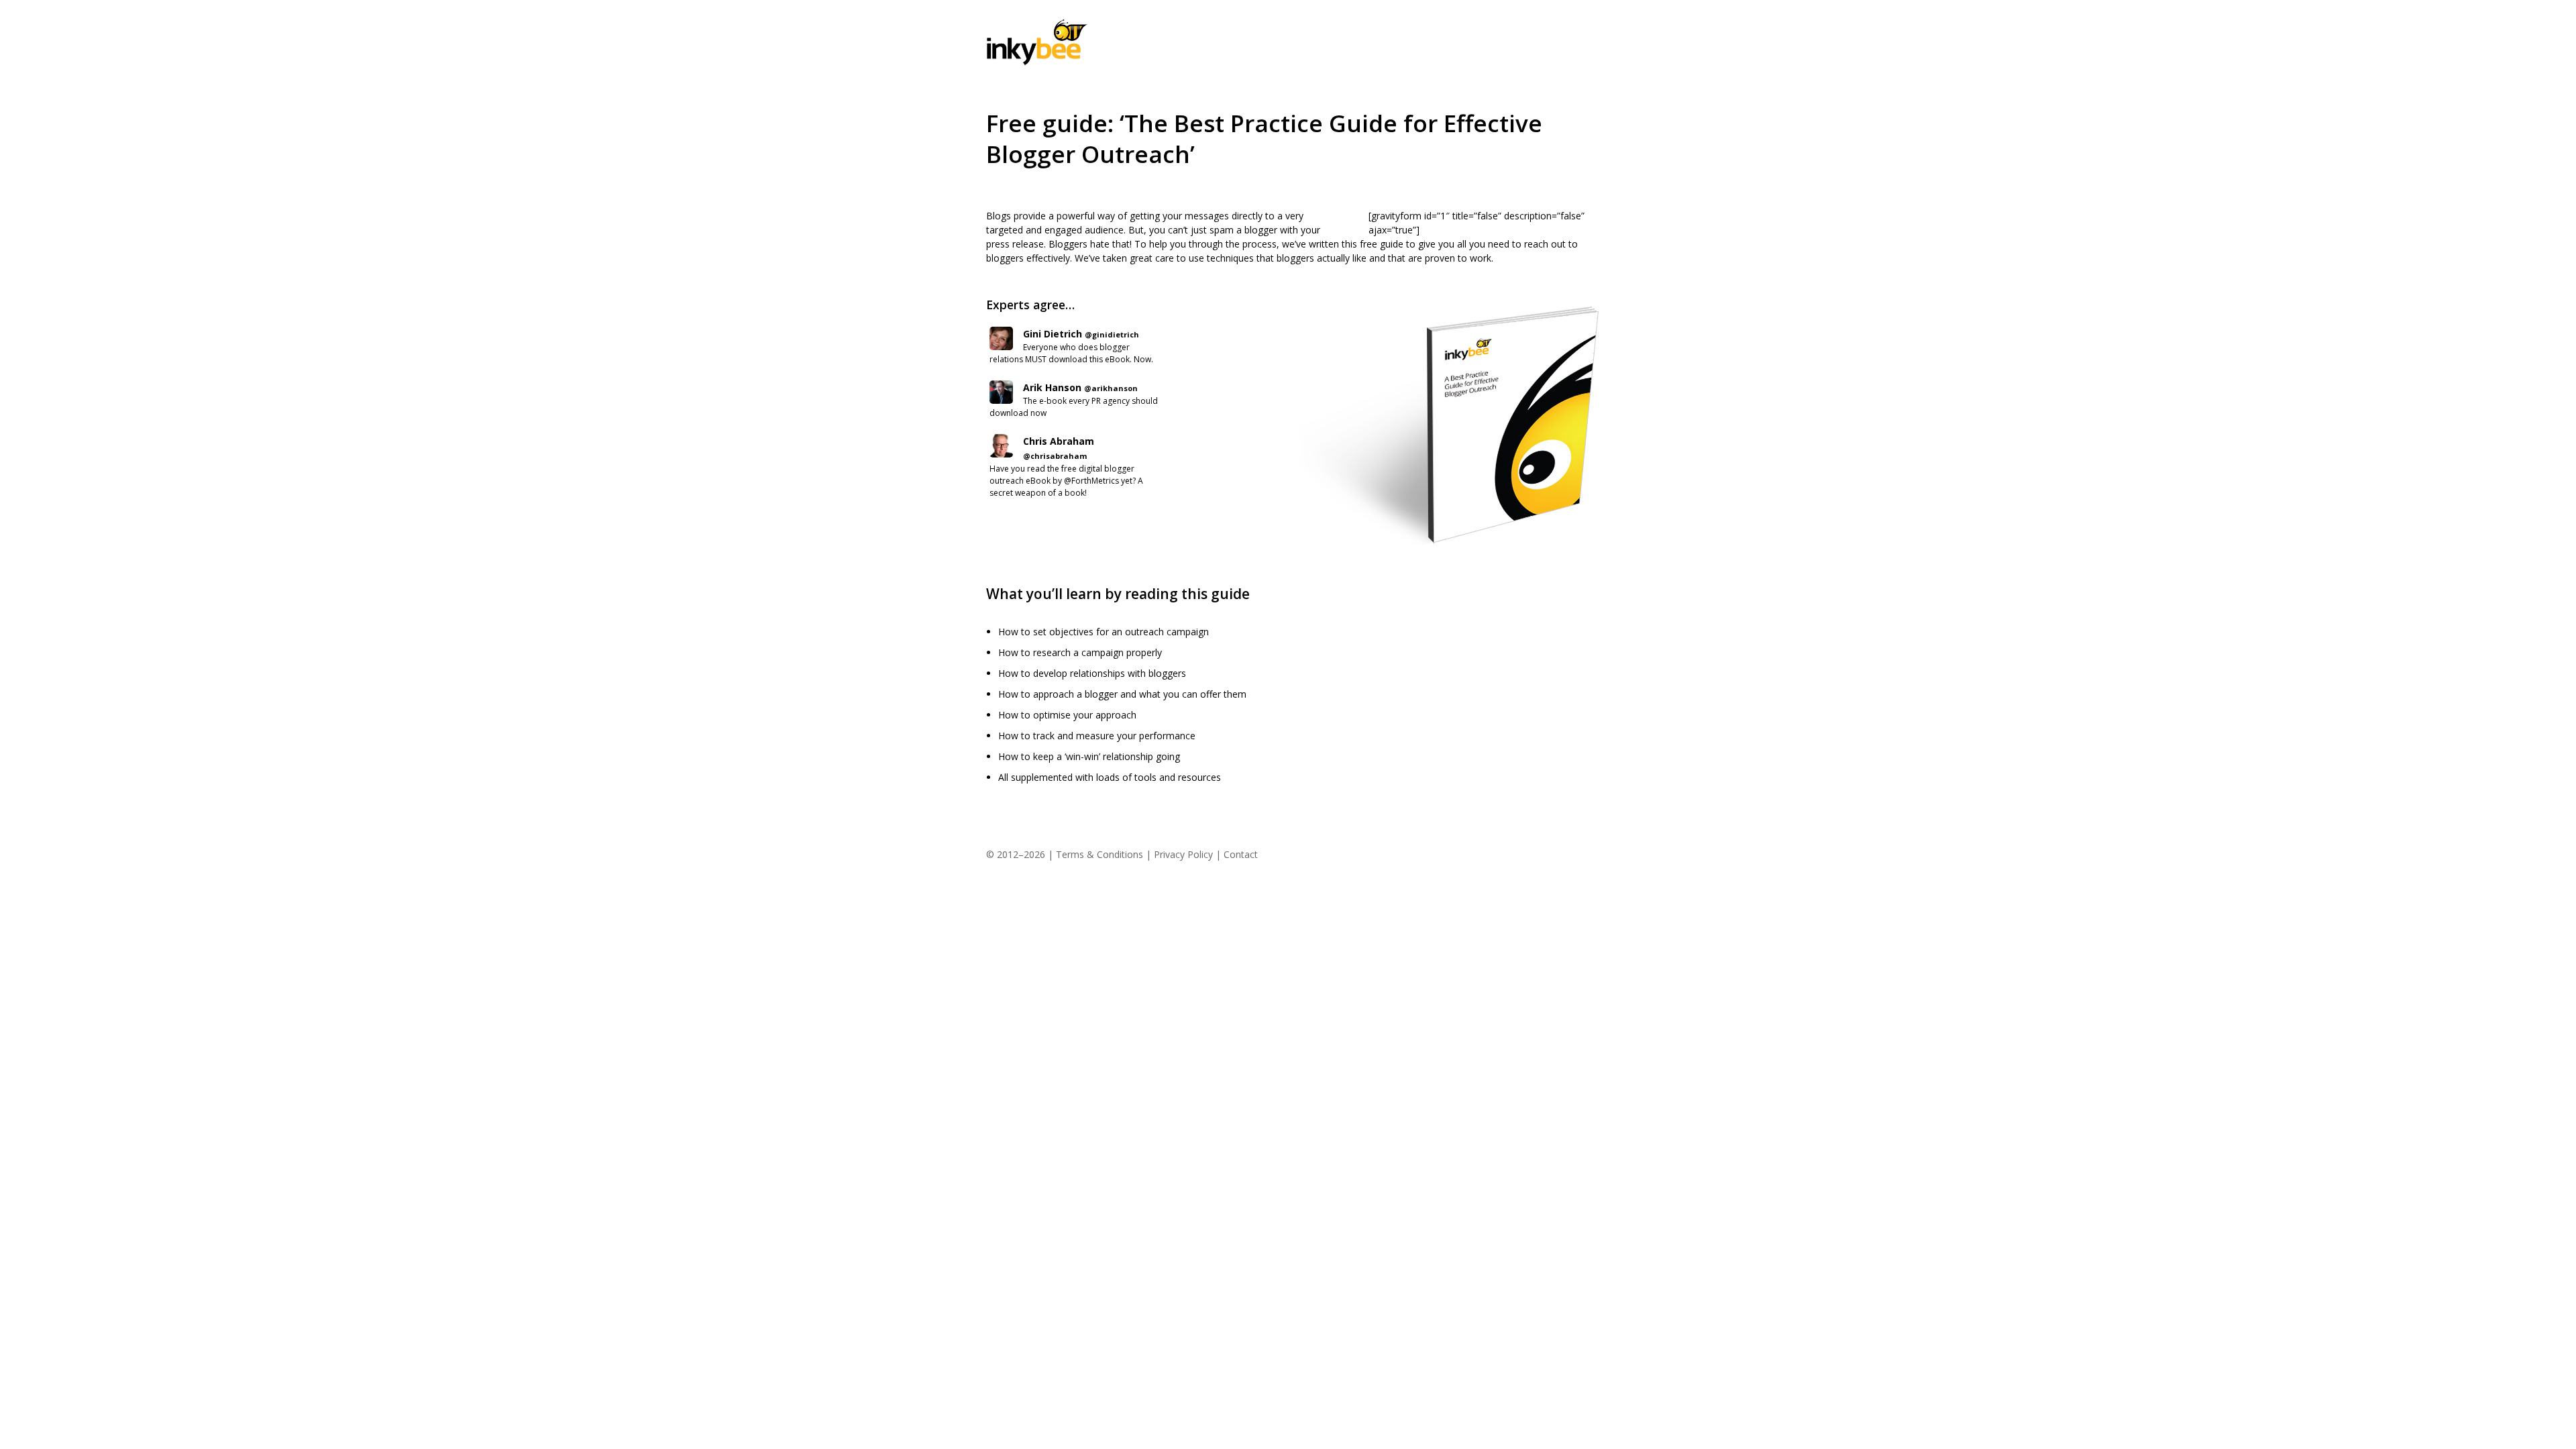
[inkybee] (1037, 62)
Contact (1241, 854)
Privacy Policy (1183, 854)
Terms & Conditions (1099, 854)
